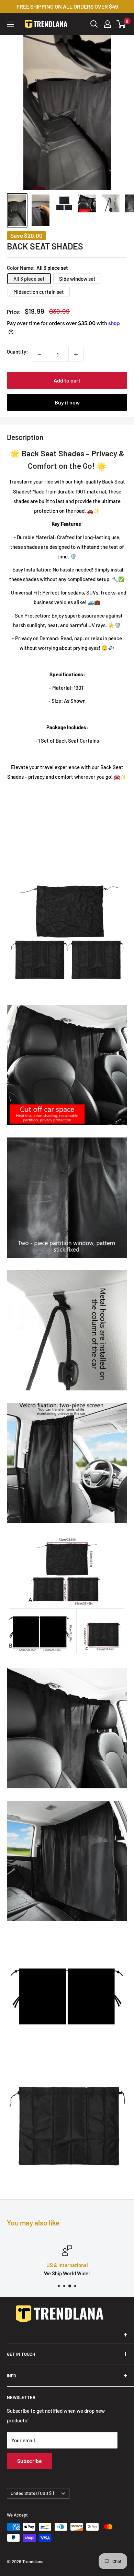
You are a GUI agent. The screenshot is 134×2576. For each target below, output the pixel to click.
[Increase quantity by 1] (76, 354)
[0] (121, 24)
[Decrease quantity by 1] (40, 354)
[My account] (108, 24)
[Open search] (94, 24)
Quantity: (17, 352)
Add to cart (67, 380)
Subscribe (30, 2461)
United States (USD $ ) (32, 2493)
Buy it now (67, 402)
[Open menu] (10, 24)
